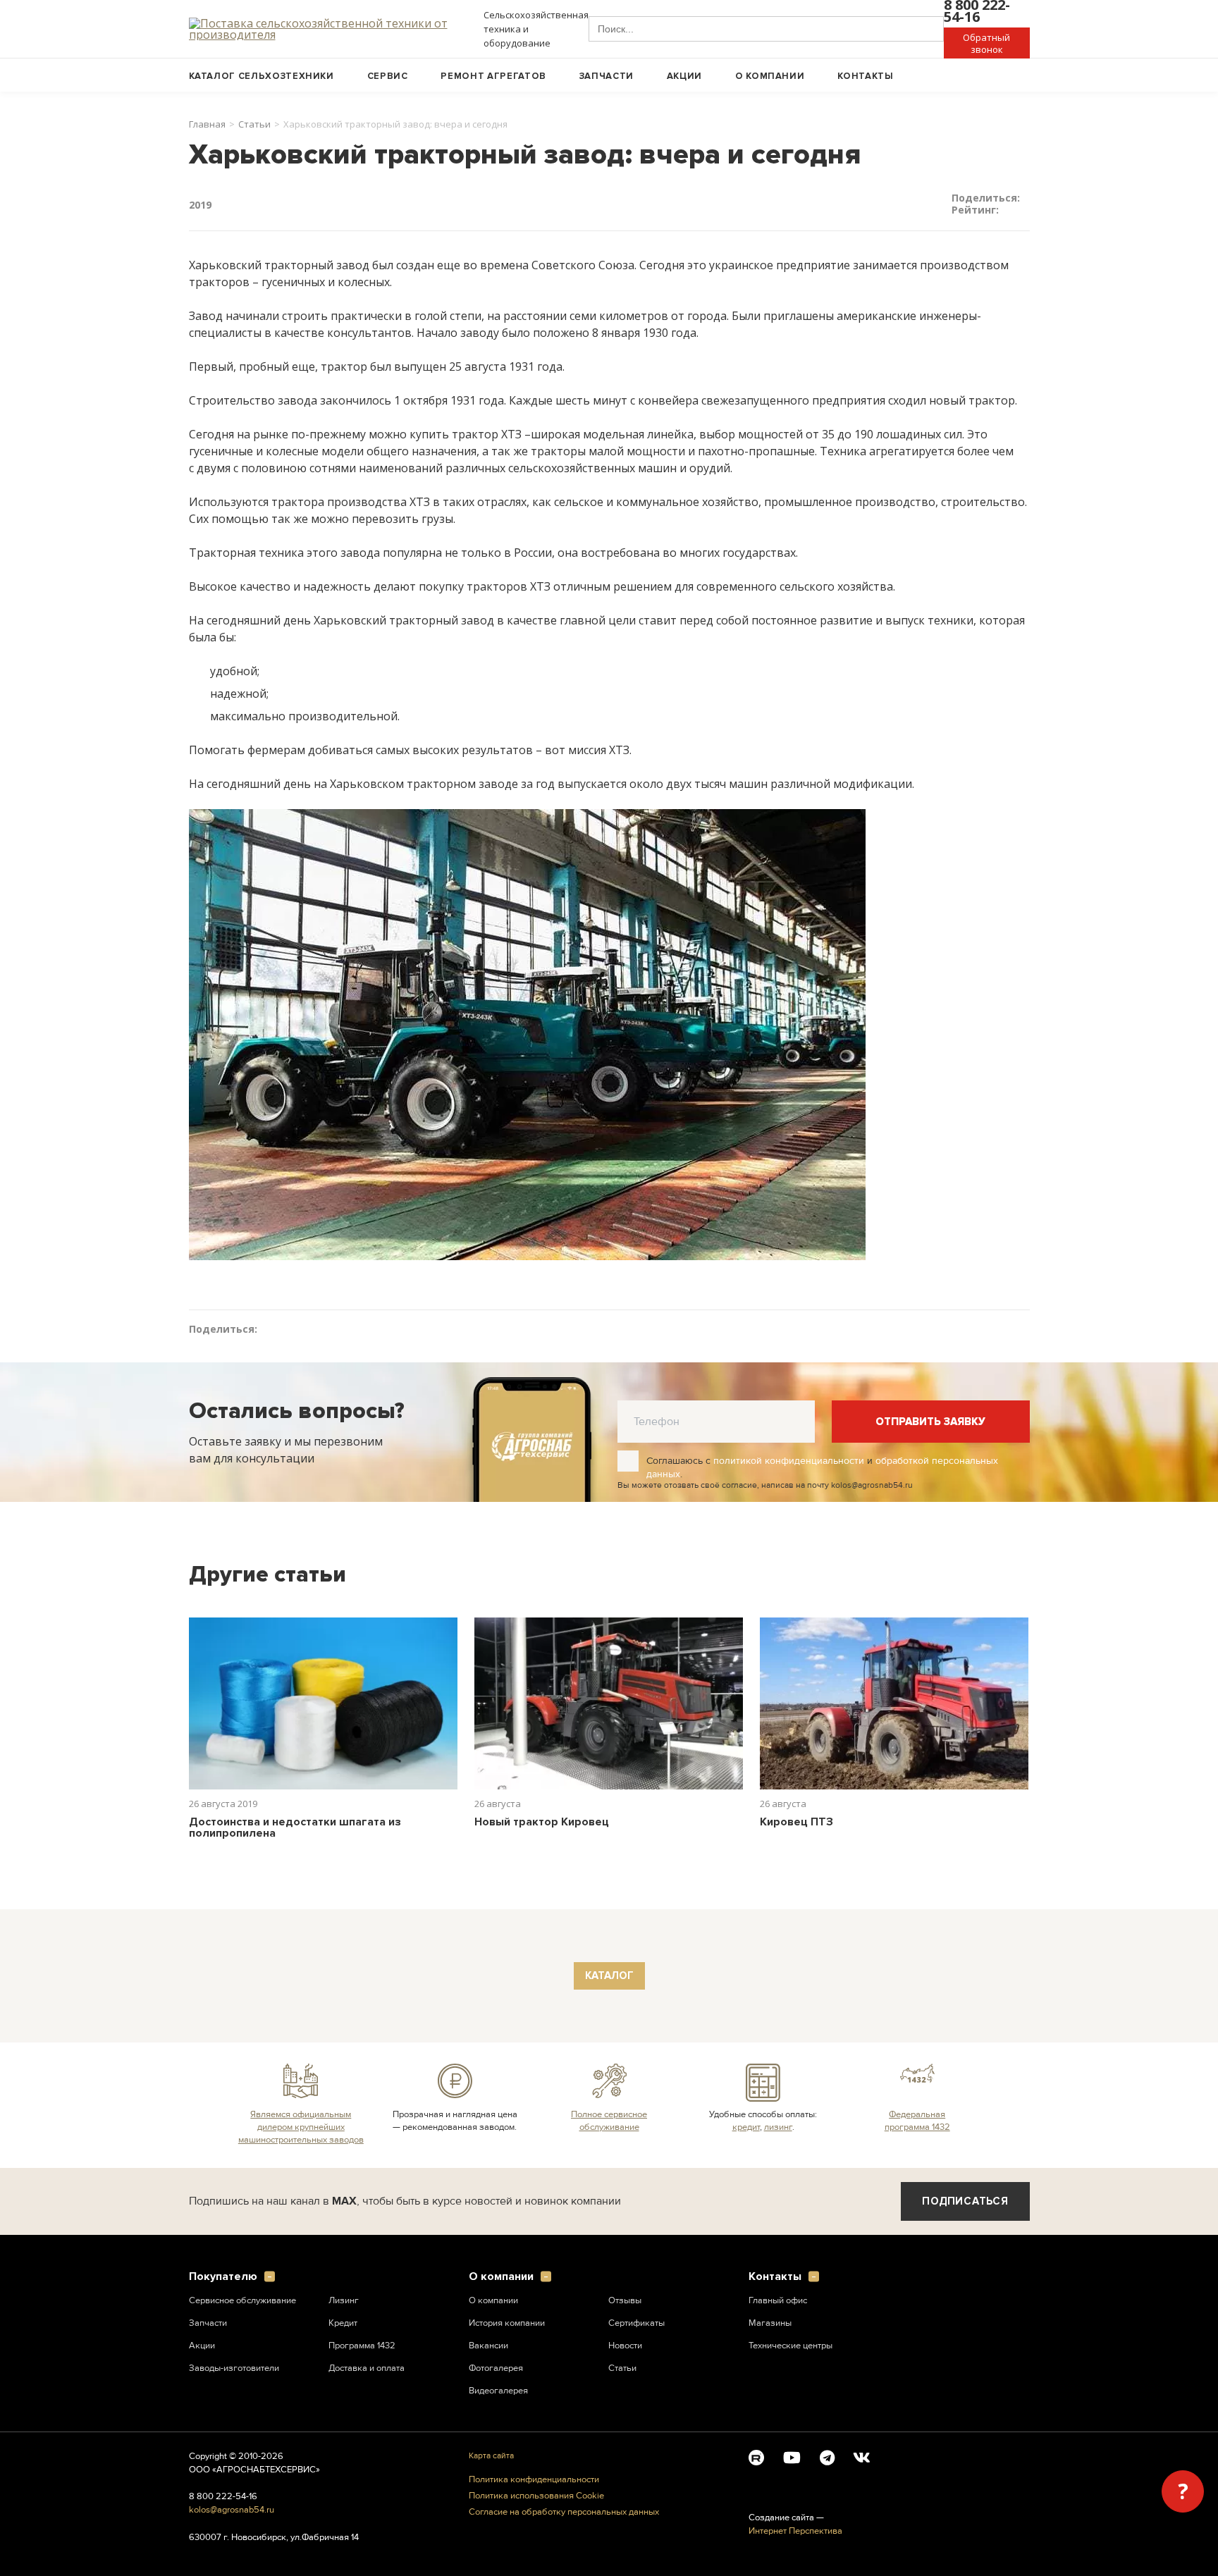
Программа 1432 (362, 2346)
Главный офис (778, 2300)
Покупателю (223, 2277)
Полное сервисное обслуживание (609, 2121)
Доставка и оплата (367, 2368)
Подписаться (965, 2201)
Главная (207, 124)
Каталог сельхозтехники (262, 76)
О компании (770, 76)
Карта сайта (491, 2456)
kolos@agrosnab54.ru (232, 2510)
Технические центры (791, 2346)
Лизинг (344, 2300)
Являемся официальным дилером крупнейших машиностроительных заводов (301, 2127)
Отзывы (625, 2300)
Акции (684, 76)
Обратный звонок (986, 43)
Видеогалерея (498, 2391)
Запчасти (607, 76)
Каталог (609, 1976)
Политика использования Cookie (536, 2496)
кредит (746, 2127)
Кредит (343, 2323)
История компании (507, 2323)
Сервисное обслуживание (242, 2300)
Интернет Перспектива (795, 2531)
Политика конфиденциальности (534, 2480)
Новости (625, 2346)
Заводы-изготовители (234, 2368)
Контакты (865, 76)
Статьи (254, 124)
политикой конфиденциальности (789, 1461)
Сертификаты (636, 2323)
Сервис (388, 76)
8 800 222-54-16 (223, 2496)
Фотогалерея (496, 2368)
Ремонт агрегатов (493, 76)
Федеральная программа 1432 (917, 2121)
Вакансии (488, 2346)
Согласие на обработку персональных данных (564, 2512)
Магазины (770, 2323)
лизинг (778, 2127)
